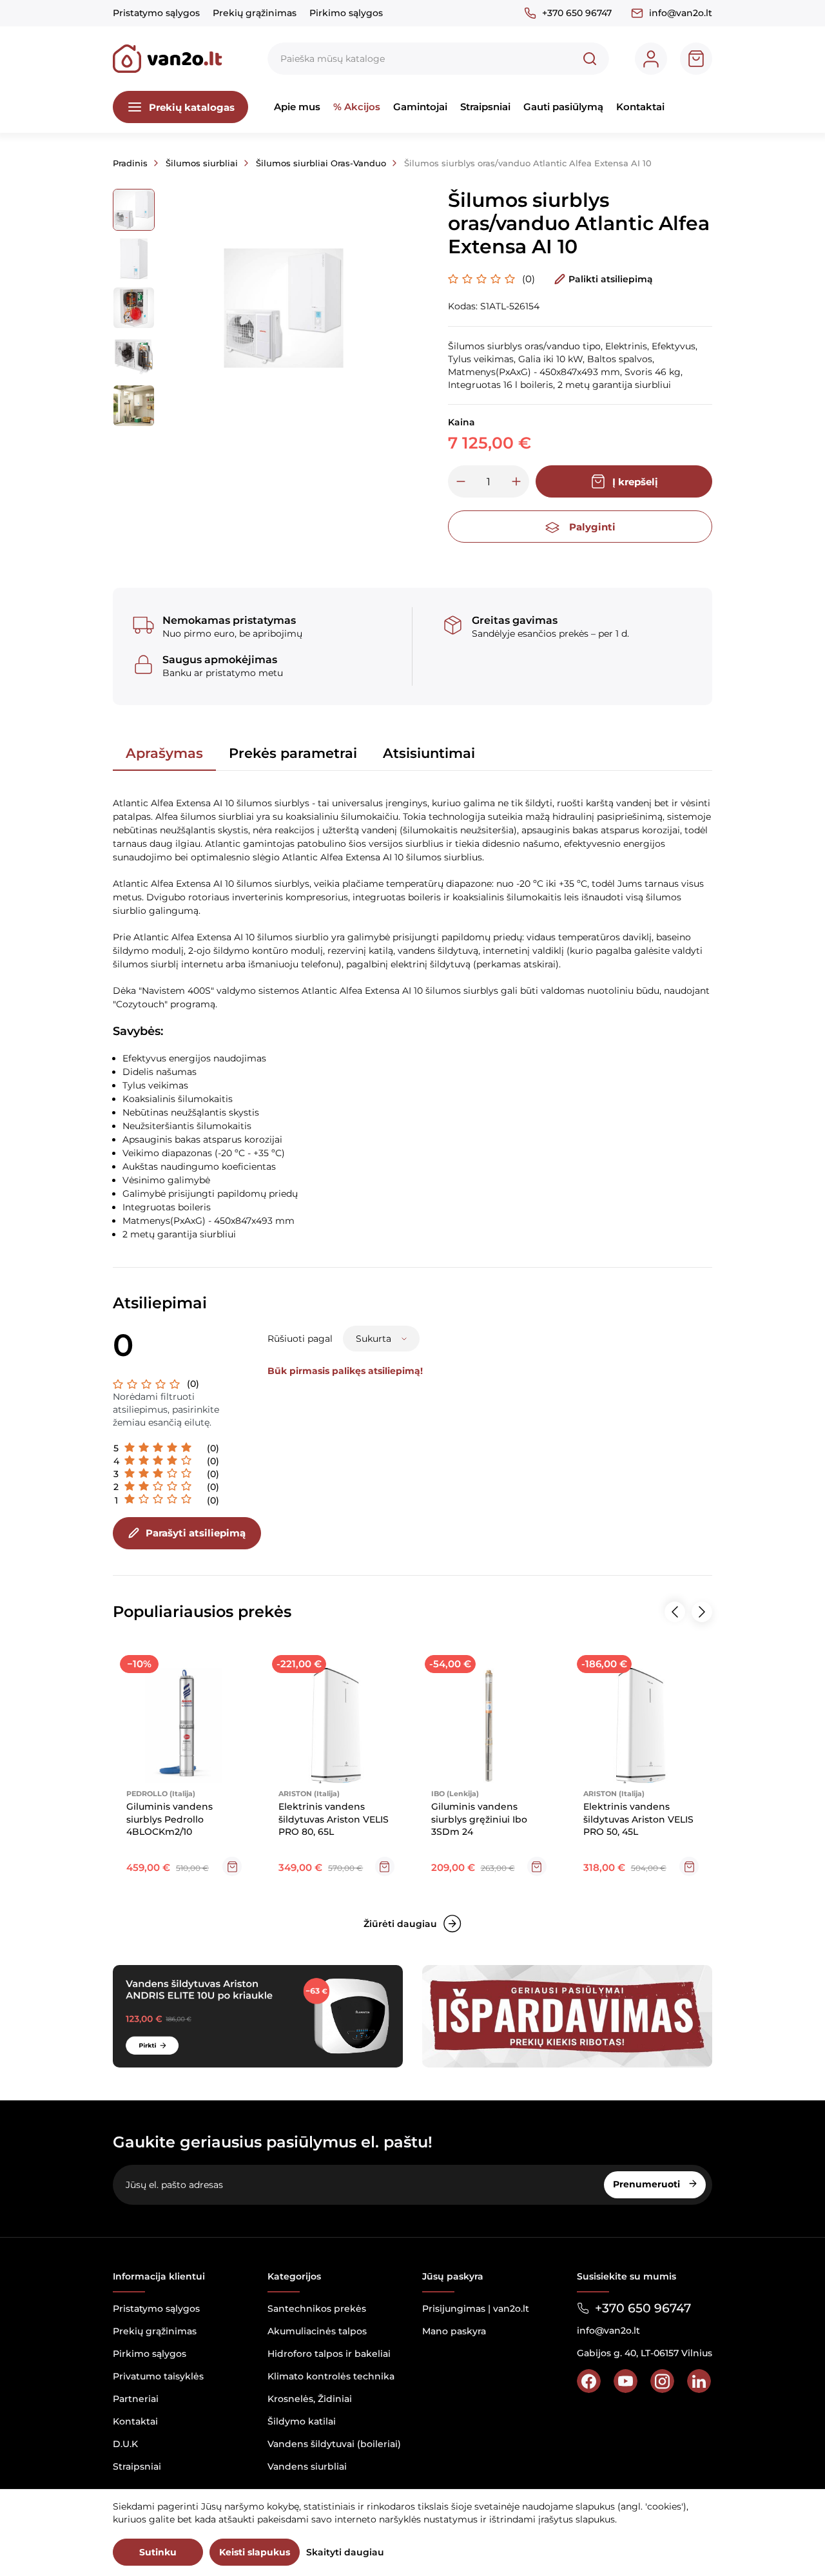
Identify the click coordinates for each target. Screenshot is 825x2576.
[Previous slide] (675, 1612)
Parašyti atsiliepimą (196, 1533)
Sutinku (158, 2552)
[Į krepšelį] (232, 1866)
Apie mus (297, 107)
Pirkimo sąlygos (346, 13)
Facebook (589, 2381)
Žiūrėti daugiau (400, 1924)
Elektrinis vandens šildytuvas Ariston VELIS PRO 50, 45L (638, 1819)
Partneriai (136, 2399)
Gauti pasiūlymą (563, 107)
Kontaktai (640, 107)
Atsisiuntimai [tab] (429, 753)
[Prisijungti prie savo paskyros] (651, 59)
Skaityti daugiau (345, 2552)
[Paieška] (590, 59)
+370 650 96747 (577, 13)
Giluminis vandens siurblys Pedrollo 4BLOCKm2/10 (170, 1819)
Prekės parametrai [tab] (293, 753)
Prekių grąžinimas (255, 13)
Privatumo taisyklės (158, 2376)
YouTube (626, 2381)
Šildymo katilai (302, 2421)
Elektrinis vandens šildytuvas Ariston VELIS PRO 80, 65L (334, 1819)
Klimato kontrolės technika (331, 2376)
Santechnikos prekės (317, 2309)
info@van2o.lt (681, 13)
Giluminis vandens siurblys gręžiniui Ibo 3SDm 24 (479, 1819)
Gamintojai (420, 107)
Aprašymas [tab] (164, 753)
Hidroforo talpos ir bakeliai (329, 2354)
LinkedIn (699, 2381)
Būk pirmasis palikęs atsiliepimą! (345, 1371)
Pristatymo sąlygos (156, 13)
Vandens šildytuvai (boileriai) (334, 2444)
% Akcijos (357, 107)
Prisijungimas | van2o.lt (476, 2309)
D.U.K (125, 2444)
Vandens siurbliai (307, 2466)
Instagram (662, 2381)
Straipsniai (485, 107)
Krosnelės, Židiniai (310, 2399)
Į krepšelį (635, 482)
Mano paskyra (454, 2331)
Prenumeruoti (648, 2184)
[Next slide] (702, 1612)
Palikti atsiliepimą (611, 279)
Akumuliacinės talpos (317, 2331)
